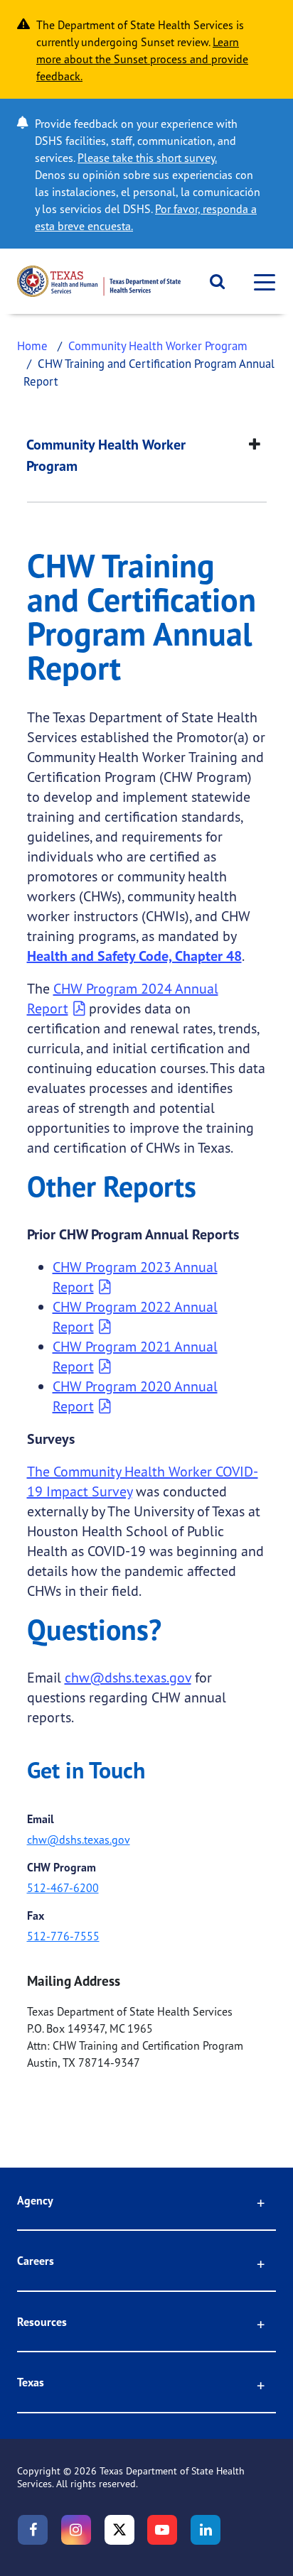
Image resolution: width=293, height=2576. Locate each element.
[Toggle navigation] (260, 282)
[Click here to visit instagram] (76, 2530)
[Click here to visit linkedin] (206, 2530)
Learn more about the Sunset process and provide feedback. (142, 59)
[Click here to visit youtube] (162, 2530)
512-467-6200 (63, 1888)
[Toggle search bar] (212, 281)
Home (32, 346)
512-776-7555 (63, 1936)
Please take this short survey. (147, 158)
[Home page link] (99, 281)
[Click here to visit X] (119, 2530)
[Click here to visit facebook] (33, 2530)
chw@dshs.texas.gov (128, 1677)
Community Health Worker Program (158, 346)
